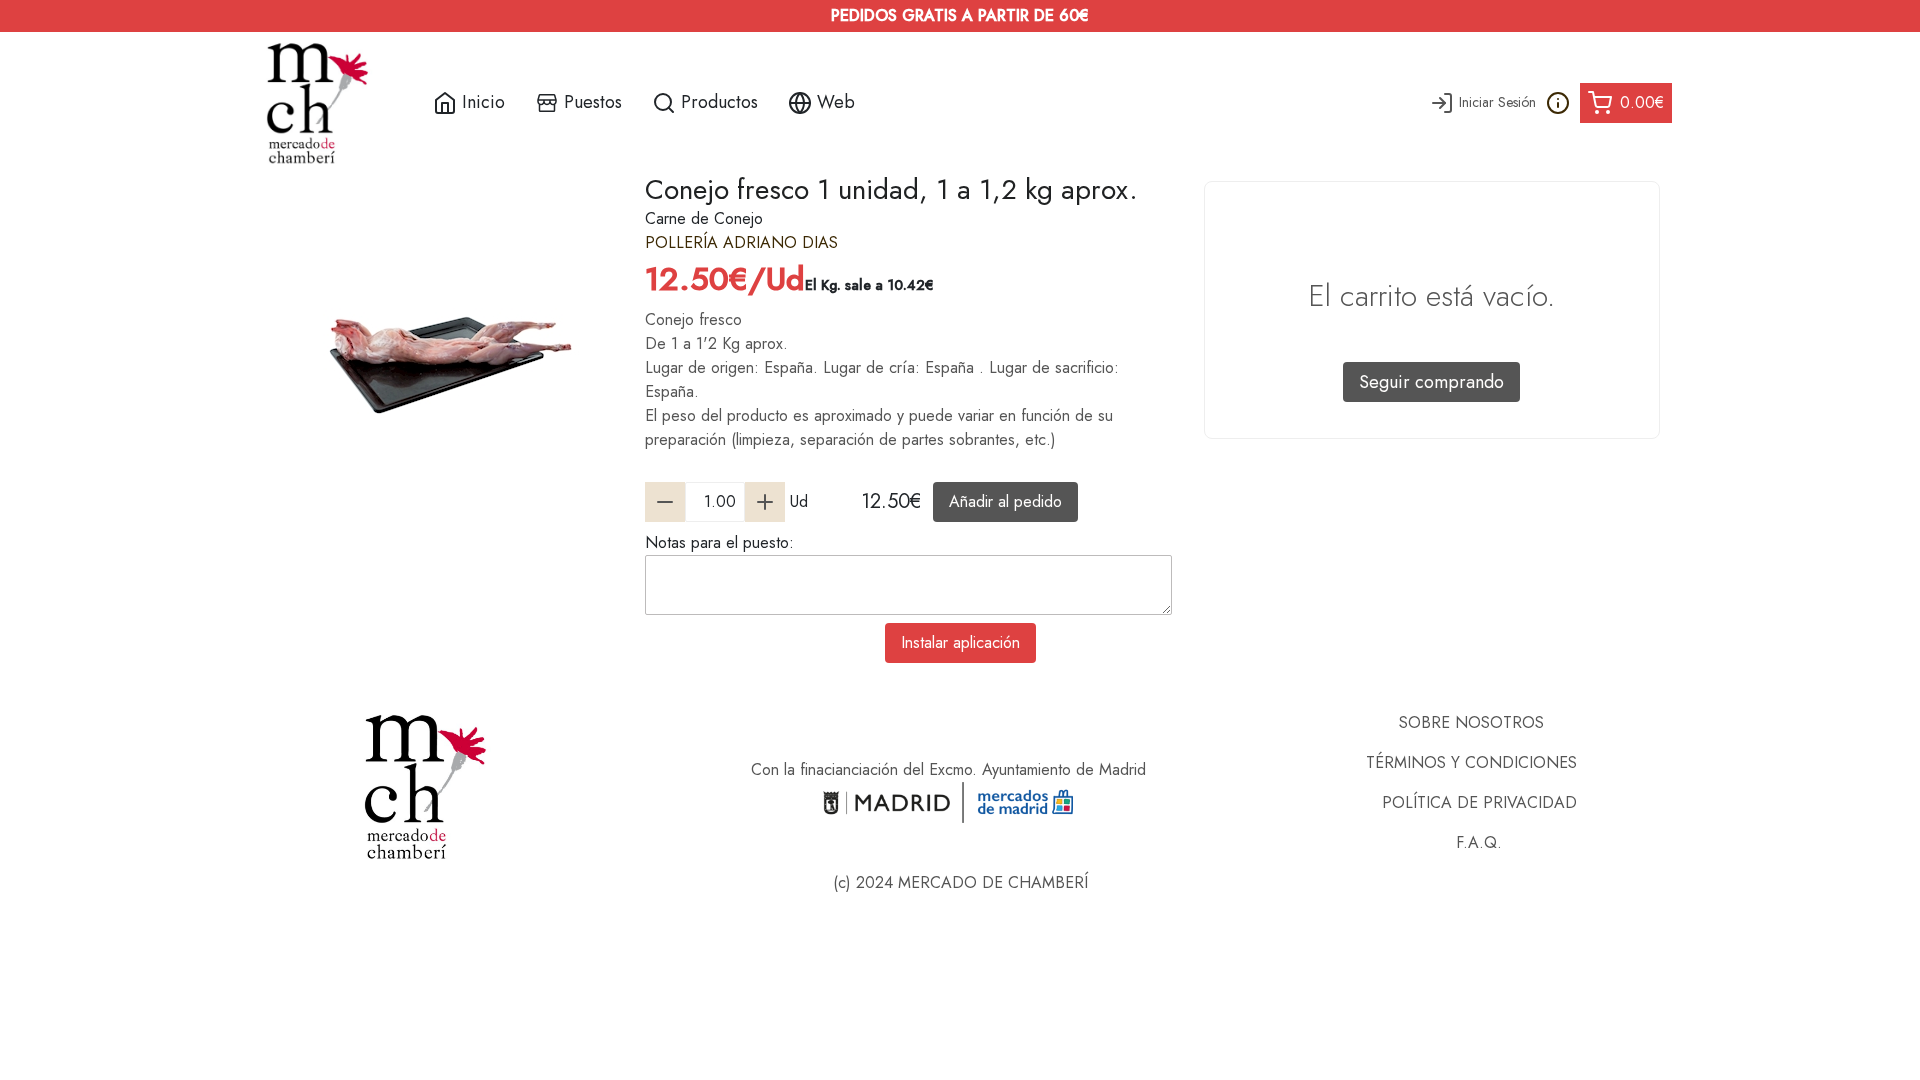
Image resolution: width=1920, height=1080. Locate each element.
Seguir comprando (1431, 382)
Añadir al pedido (1005, 501)
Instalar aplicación (960, 642)
